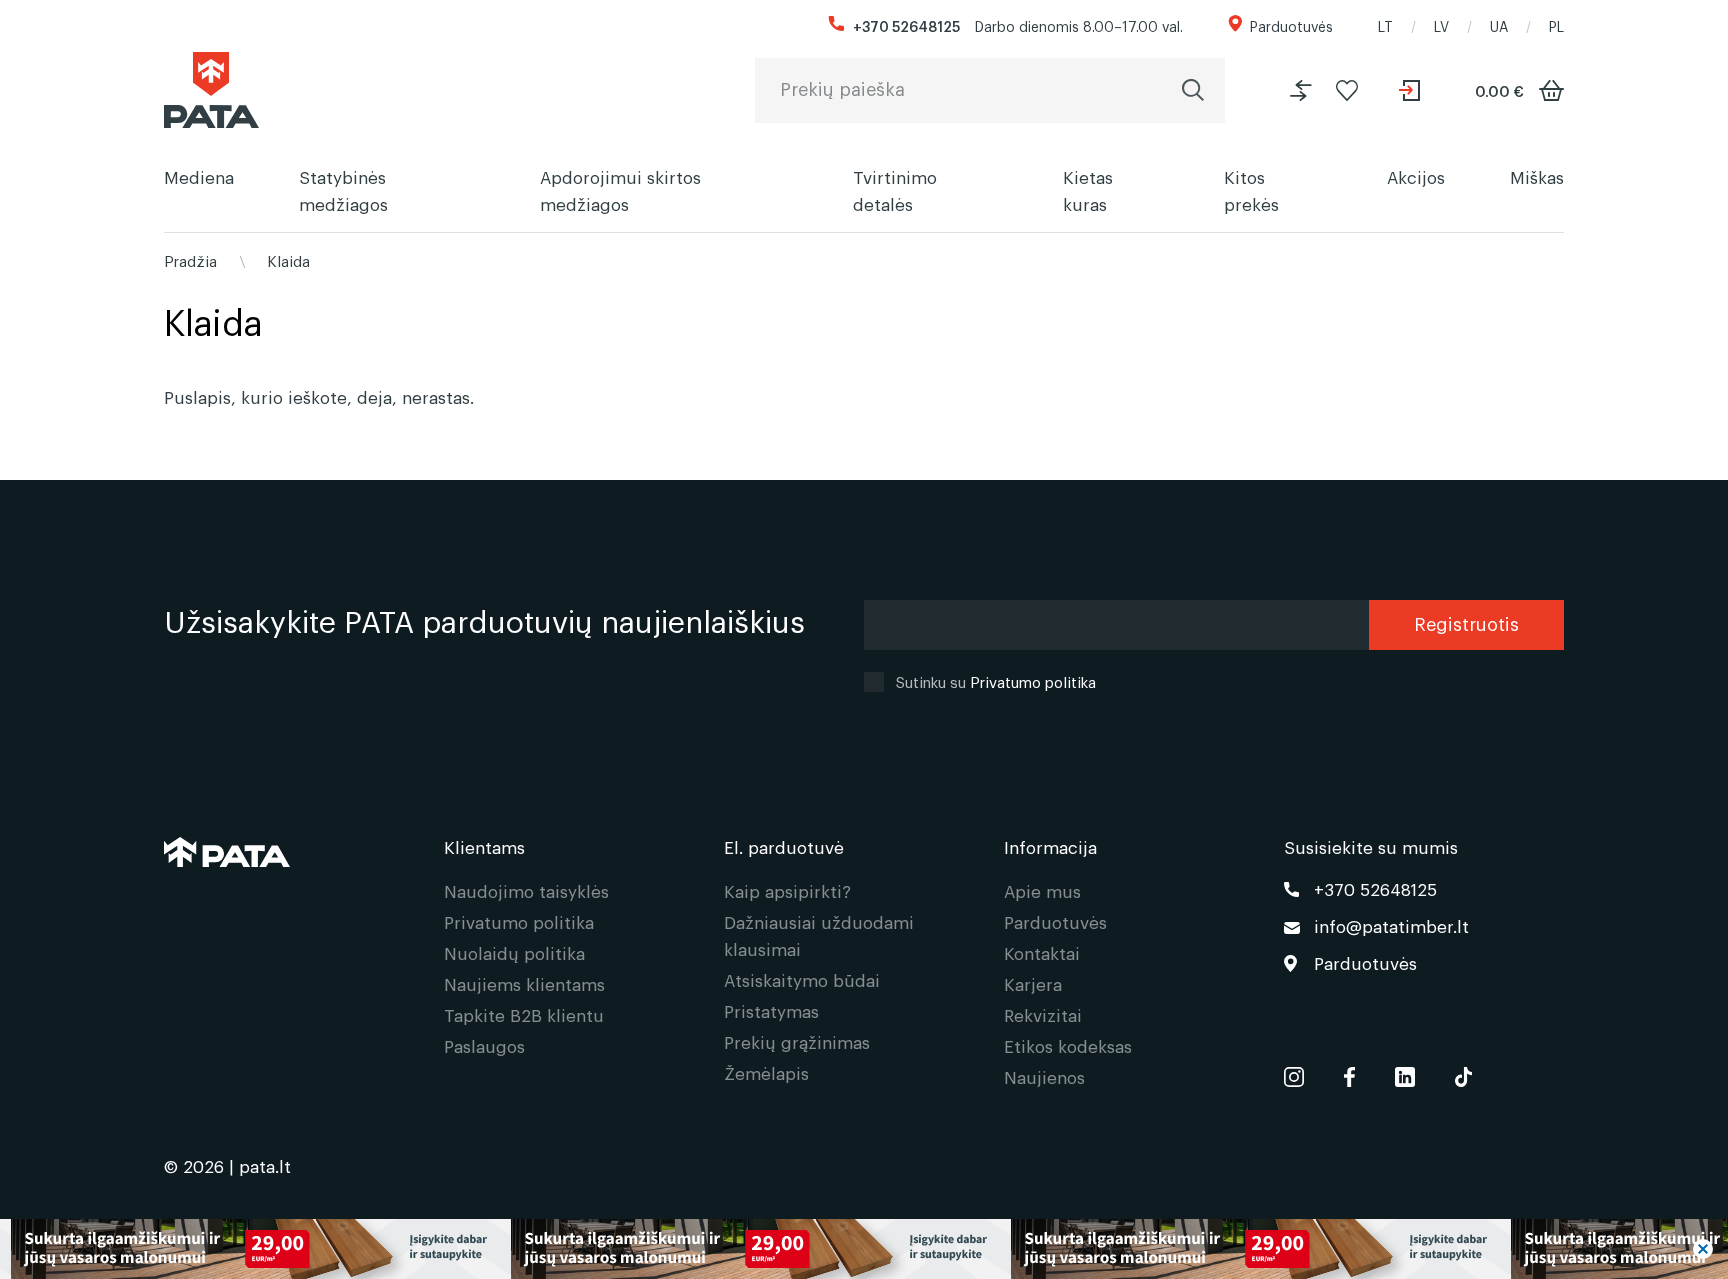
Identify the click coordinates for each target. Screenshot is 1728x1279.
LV (1441, 25)
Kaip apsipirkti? (787, 890)
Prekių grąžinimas (797, 1041)
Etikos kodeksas (1068, 1045)
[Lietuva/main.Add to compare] (1301, 90)
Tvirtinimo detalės (895, 190)
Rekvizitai (1043, 1014)
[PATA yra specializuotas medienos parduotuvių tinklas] (211, 90)
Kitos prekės (1251, 190)
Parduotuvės (1291, 25)
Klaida (288, 260)
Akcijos (1416, 176)
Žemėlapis (766, 1072)
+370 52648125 (906, 25)
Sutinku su (996, 681)
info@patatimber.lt (1391, 925)
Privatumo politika (1033, 681)
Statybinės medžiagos (343, 190)
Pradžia (190, 260)
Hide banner (1703, 1249)
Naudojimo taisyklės (526, 890)
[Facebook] (1349, 1072)
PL (1556, 25)
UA (1499, 25)
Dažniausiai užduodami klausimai (819, 935)
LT (1385, 25)
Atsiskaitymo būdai (802, 979)
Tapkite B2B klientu (524, 1014)
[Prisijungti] (1411, 90)
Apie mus (1042, 890)
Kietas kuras (1088, 190)
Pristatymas (771, 1010)
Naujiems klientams (524, 983)
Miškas (1537, 176)
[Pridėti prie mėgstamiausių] (1347, 90)
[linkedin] (1405, 1072)
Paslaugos (484, 1045)
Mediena (199, 176)
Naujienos (1044, 1076)
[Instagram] (1294, 1072)
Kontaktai (1042, 952)
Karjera (1033, 983)
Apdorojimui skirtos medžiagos (620, 190)
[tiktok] (1463, 1072)
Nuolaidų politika (514, 952)
